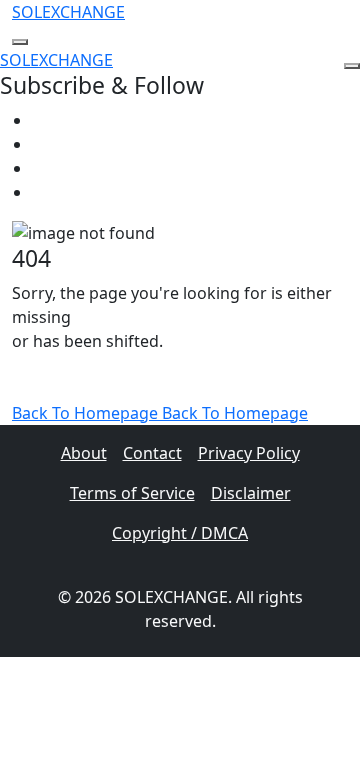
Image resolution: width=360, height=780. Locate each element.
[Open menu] (20, 42)
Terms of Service (132, 493)
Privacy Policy (249, 453)
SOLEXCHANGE (68, 12)
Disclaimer (251, 493)
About (84, 453)
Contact (152, 453)
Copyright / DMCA (180, 533)
